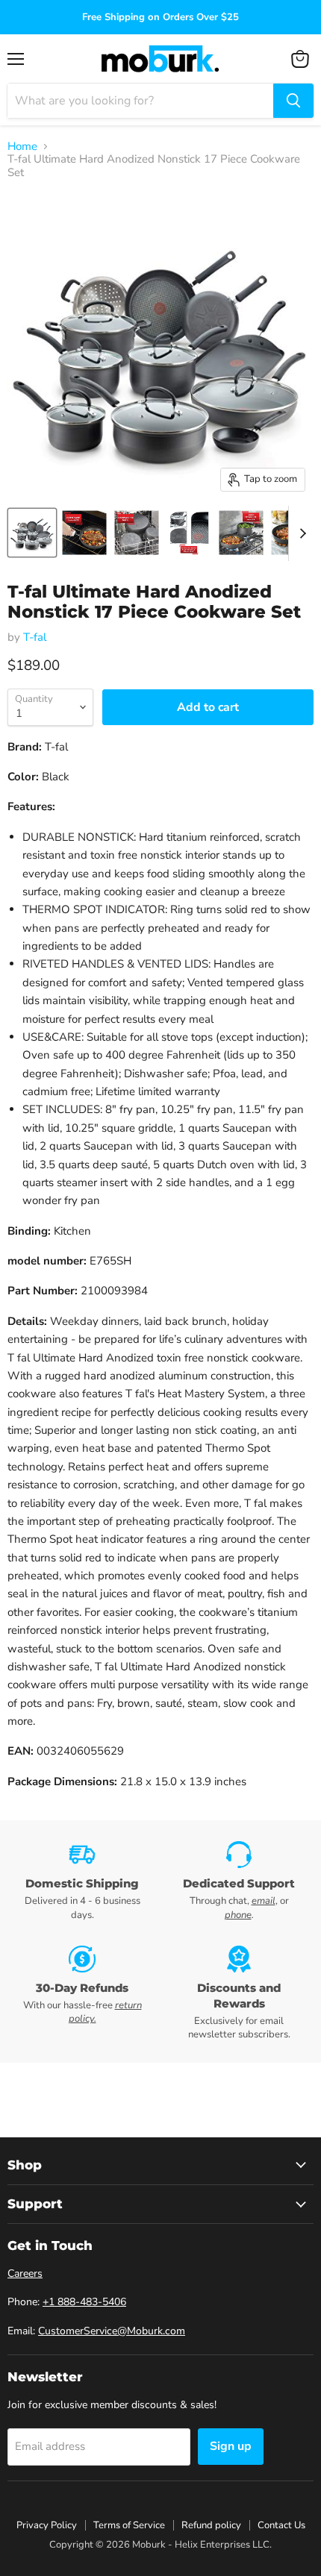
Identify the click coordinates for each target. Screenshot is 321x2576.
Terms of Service (129, 2525)
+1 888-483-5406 (84, 2302)
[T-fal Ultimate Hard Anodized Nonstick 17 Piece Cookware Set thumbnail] (32, 533)
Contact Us (281, 2525)
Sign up (231, 2446)
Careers (25, 2273)
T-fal (35, 637)
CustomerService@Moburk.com (112, 2331)
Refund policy (211, 2525)
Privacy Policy (47, 2525)
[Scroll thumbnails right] (300, 533)
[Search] (293, 101)
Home (22, 147)
